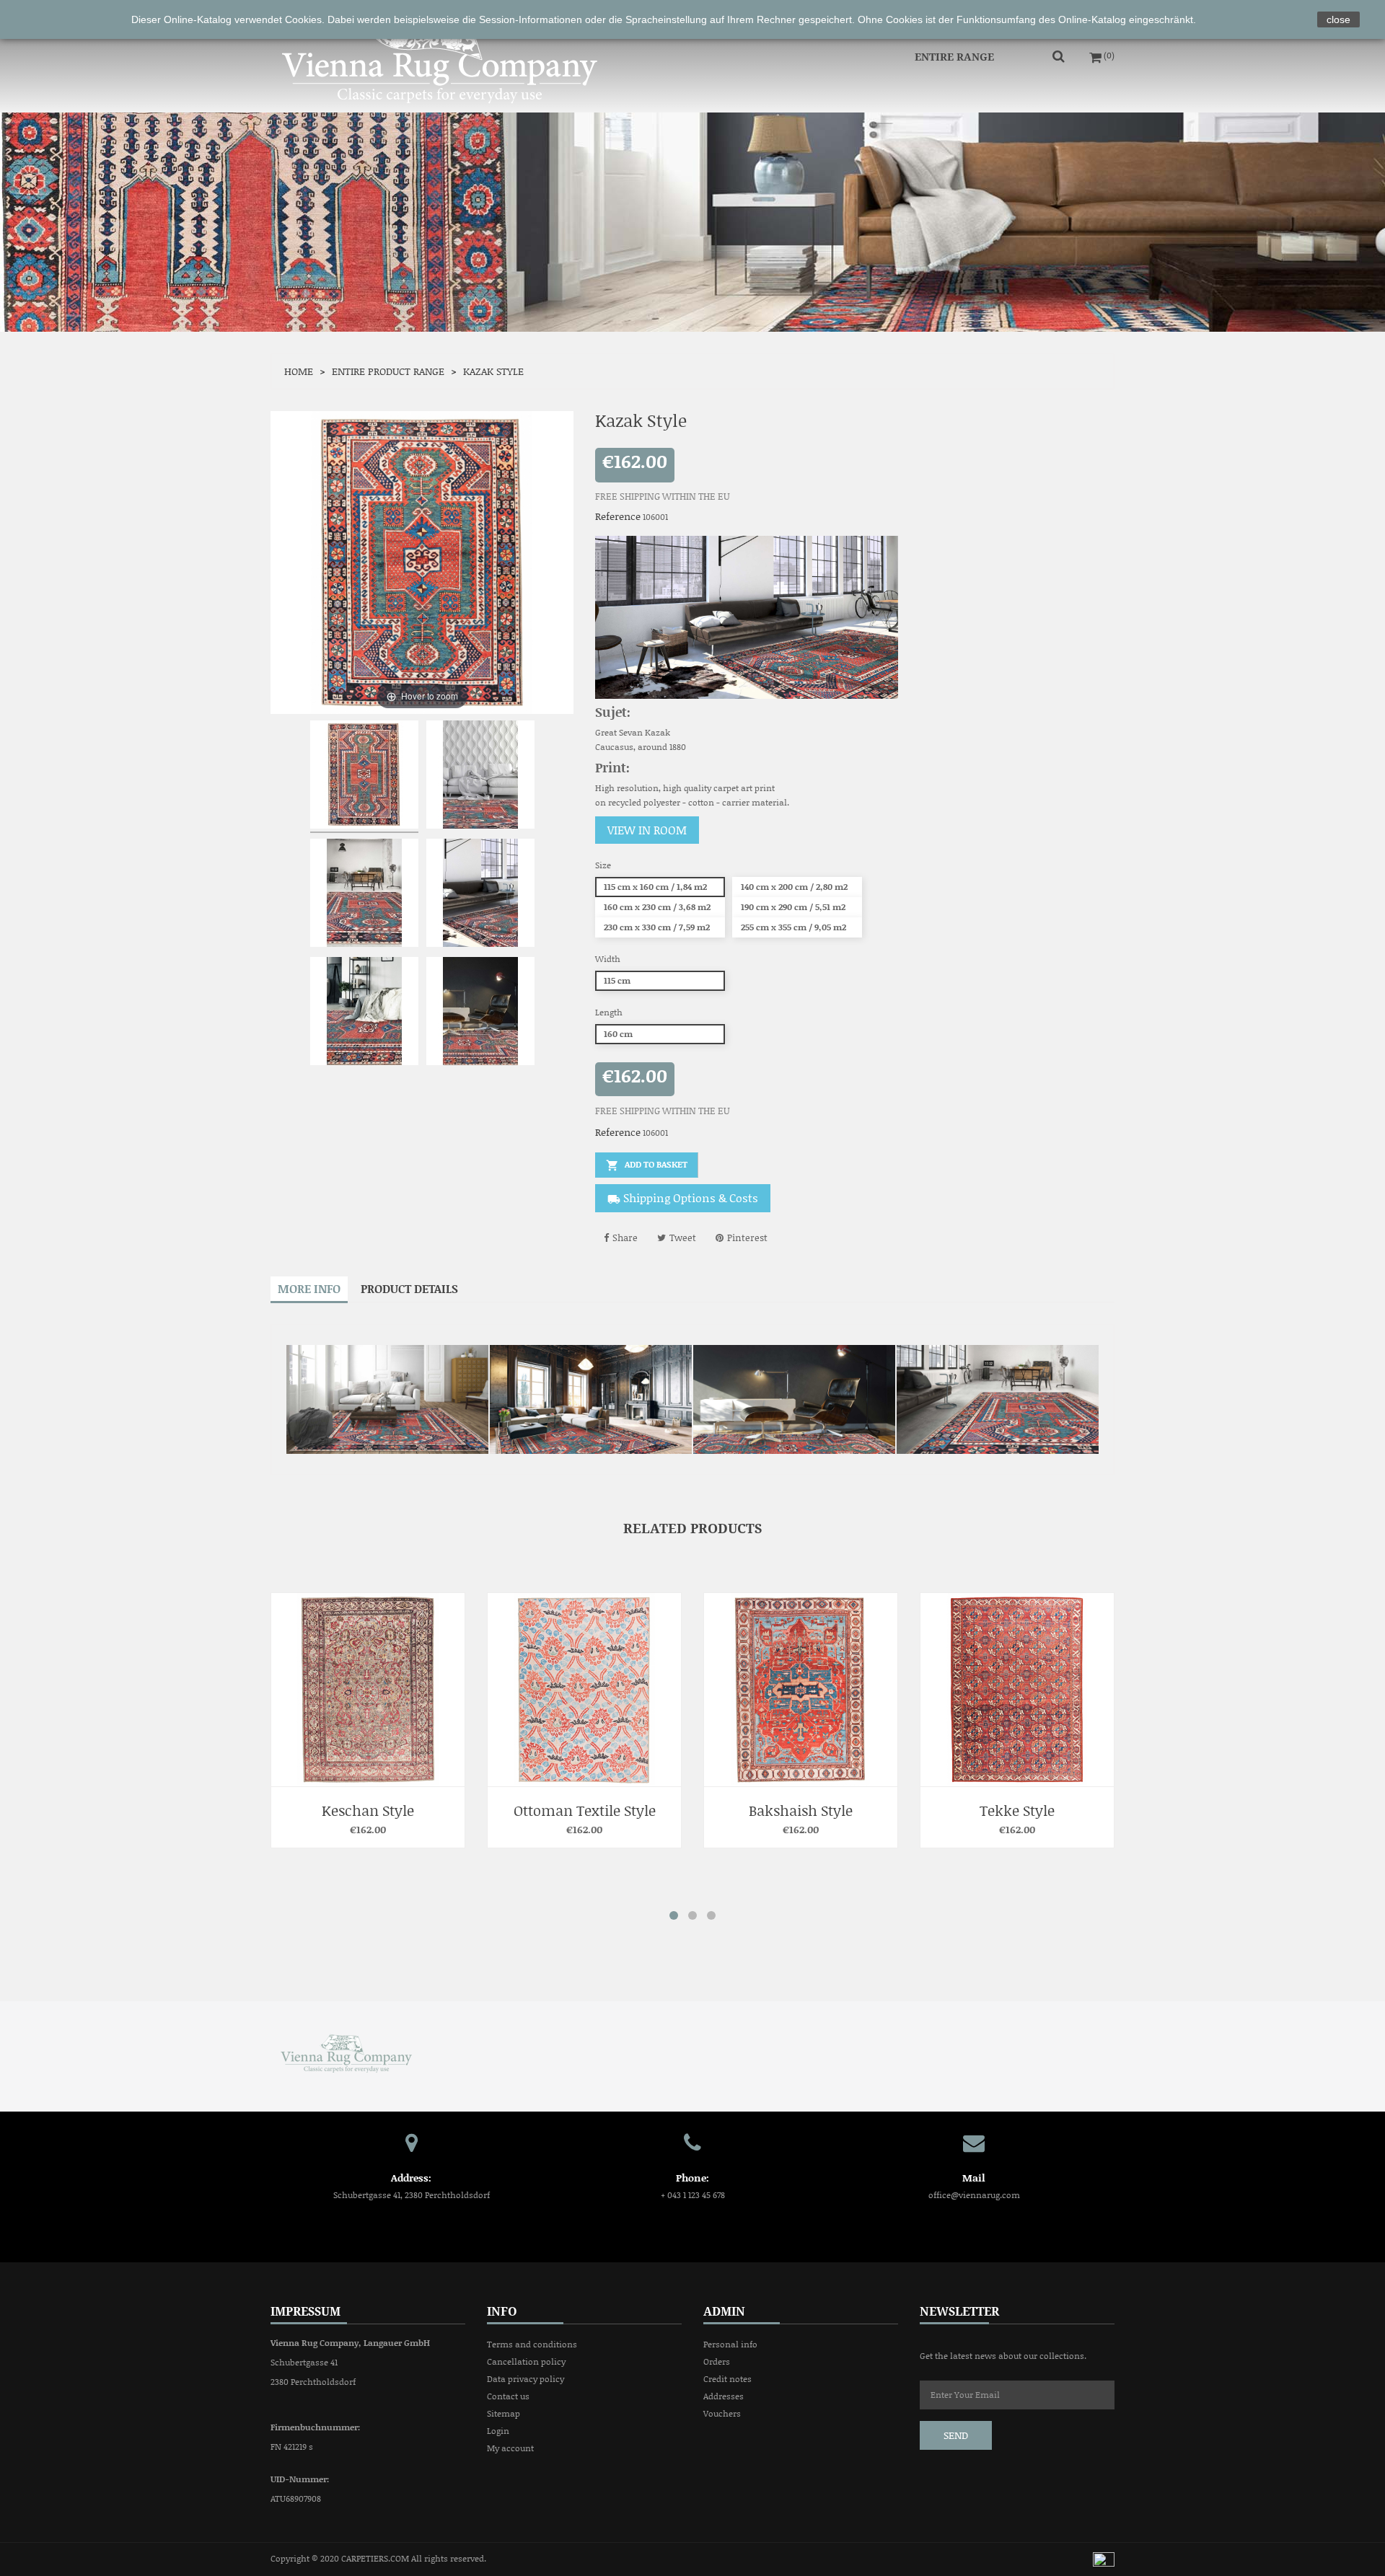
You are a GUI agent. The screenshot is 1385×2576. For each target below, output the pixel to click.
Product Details (409, 1288)
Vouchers (722, 2413)
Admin (724, 2311)
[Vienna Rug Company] (346, 2052)
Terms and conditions (532, 2344)
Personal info (730, 2344)
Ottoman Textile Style (368, 1810)
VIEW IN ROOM (647, 830)
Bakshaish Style (584, 1810)
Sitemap (504, 2413)
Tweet (683, 1238)
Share (625, 1238)
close (1338, 19)
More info (309, 1288)
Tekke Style (801, 1810)
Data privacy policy (526, 2379)
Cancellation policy (526, 2361)
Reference (618, 516)
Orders (717, 2361)
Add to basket (647, 1165)
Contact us (508, 2396)
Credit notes (727, 2379)
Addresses (724, 2396)
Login (498, 2431)
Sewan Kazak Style (1017, 1810)
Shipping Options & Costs (683, 1197)
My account (510, 2448)
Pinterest (747, 1238)
